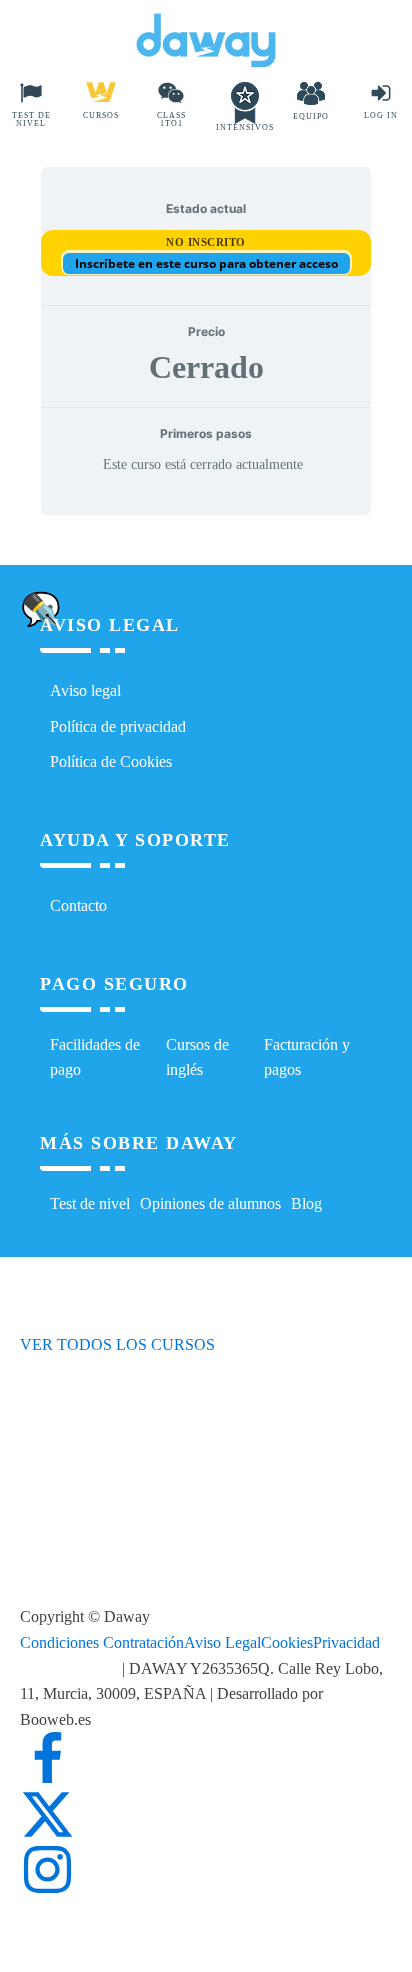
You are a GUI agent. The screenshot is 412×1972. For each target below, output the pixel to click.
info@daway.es (71, 1668)
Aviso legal (85, 690)
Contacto (78, 905)
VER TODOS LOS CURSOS (117, 1344)
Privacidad (346, 1642)
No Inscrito (206, 242)
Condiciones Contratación (102, 1642)
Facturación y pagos (307, 1057)
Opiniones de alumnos (210, 1203)
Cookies (287, 1642)
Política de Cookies (111, 761)
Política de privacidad (118, 726)
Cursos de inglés (197, 1057)
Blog (306, 1203)
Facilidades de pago (95, 1057)
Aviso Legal (222, 1642)
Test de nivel (90, 1203)
